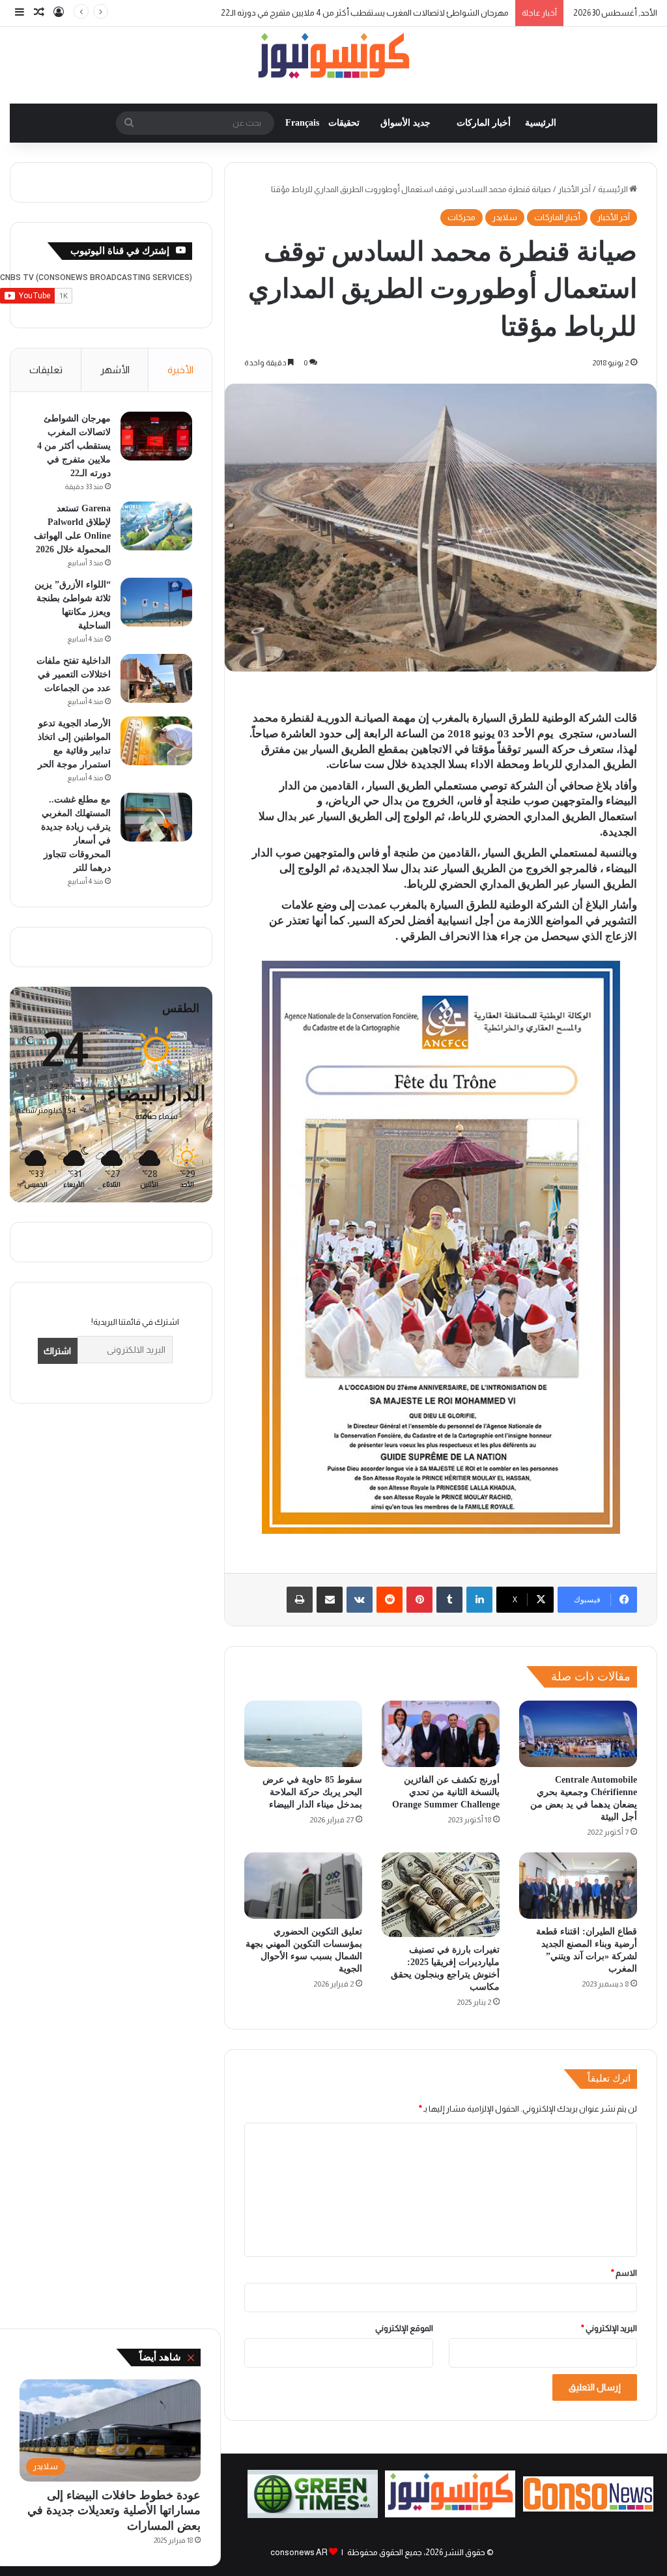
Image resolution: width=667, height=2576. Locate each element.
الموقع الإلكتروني (404, 2328)
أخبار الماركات (484, 123)
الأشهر (115, 370)
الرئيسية (541, 123)
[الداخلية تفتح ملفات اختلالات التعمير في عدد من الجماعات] (156, 678)
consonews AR (299, 2552)
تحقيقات (344, 123)
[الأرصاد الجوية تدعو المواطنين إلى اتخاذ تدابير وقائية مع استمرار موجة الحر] (156, 741)
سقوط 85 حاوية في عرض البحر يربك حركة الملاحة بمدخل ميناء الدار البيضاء (312, 1792)
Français (302, 123)
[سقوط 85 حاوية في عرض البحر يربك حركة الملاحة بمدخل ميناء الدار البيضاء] (303, 1734)
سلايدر (505, 217)
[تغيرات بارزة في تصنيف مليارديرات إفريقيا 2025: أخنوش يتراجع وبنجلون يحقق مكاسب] (441, 1895)
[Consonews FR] (588, 2509)
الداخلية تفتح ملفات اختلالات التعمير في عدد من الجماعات (74, 674)
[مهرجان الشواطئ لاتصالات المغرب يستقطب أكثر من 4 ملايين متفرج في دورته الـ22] (156, 436)
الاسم (624, 2273)
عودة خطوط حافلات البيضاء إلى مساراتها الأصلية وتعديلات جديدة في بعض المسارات (114, 2511)
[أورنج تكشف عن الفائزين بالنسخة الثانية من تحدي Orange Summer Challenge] (441, 1734)
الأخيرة (180, 370)
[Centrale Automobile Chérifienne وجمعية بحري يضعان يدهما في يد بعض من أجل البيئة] (578, 1734)
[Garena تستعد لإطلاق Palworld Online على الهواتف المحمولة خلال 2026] (156, 526)
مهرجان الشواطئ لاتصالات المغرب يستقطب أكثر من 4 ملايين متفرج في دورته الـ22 (74, 446)
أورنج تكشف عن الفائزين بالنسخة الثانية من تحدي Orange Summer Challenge (446, 1792)
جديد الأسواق (405, 123)
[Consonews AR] (450, 2514)
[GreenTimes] (313, 2515)
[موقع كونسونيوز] (333, 58)
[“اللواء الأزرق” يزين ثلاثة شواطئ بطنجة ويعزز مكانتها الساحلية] (156, 602)
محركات (461, 217)
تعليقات (46, 370)
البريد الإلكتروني (609, 2328)
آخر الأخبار (575, 189)
